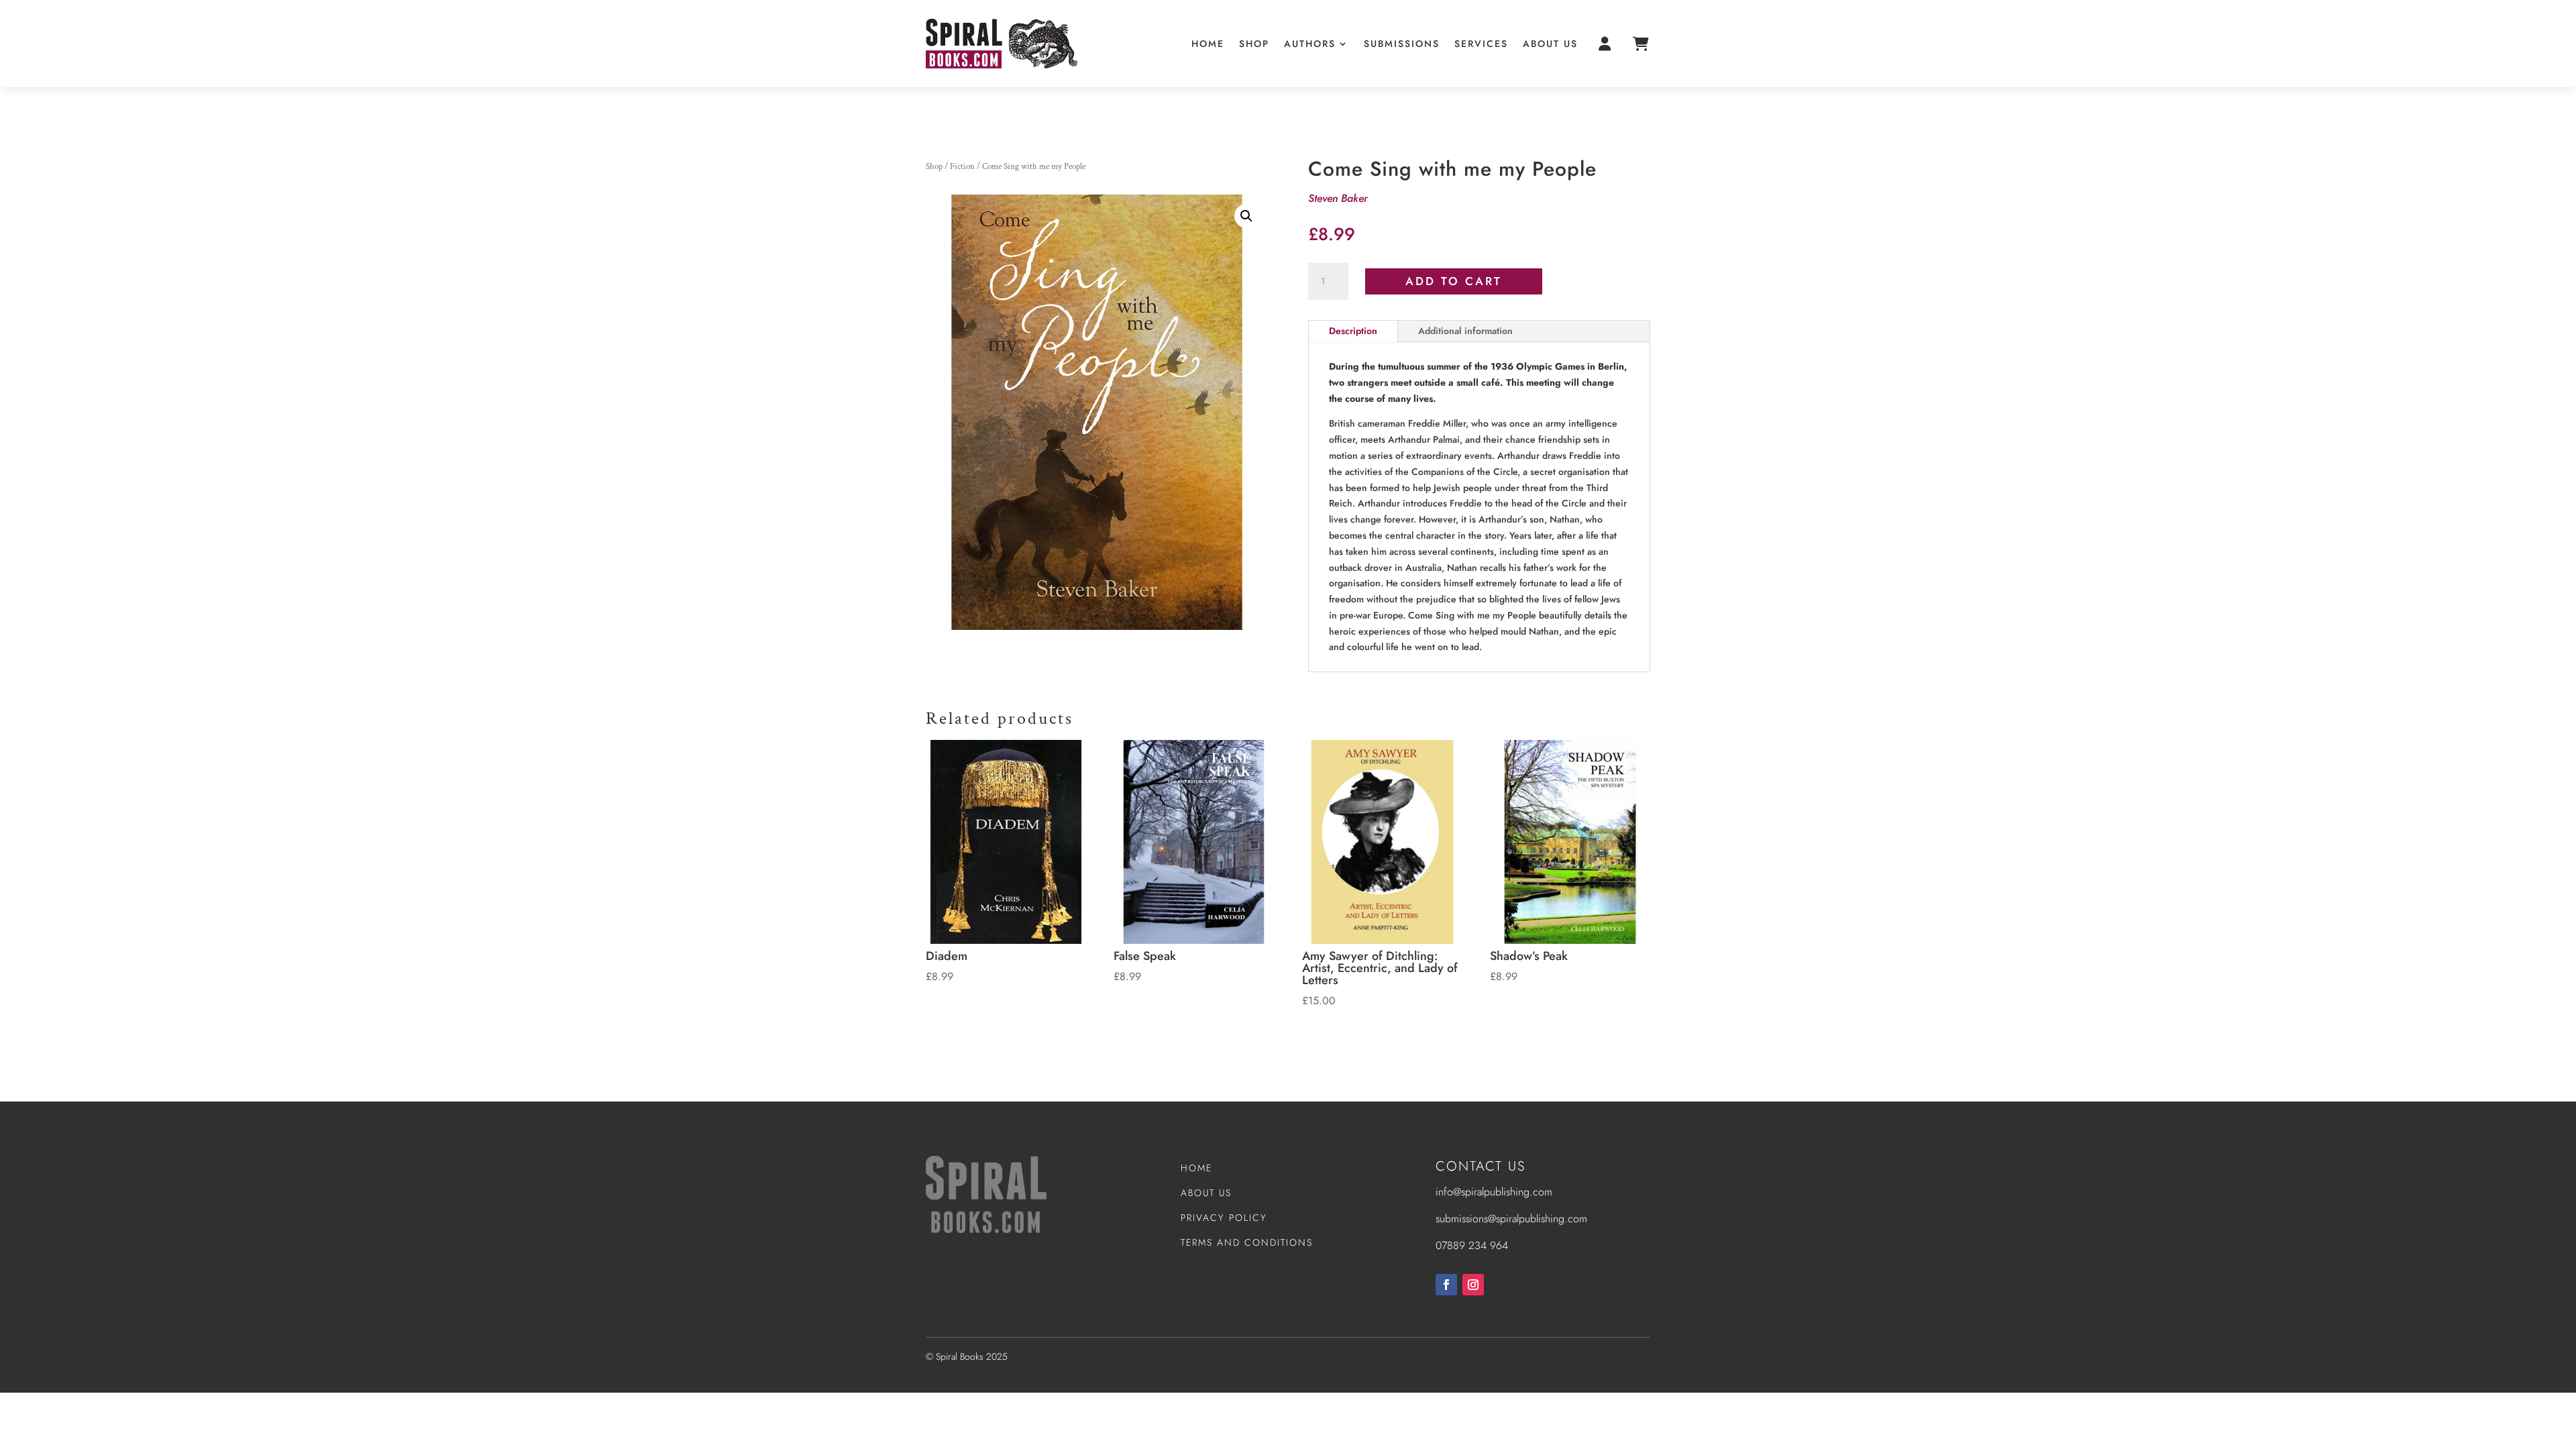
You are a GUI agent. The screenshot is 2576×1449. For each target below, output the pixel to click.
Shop (1254, 44)
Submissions (1402, 44)
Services (1481, 44)
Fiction (962, 167)
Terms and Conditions (1247, 1242)
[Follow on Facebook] (1446, 1285)
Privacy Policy (1224, 1218)
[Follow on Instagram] (1473, 1285)
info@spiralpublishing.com (1494, 1192)
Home (1208, 44)
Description (1353, 331)
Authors (1310, 44)
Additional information (1465, 331)
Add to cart (1454, 281)
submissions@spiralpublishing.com (1511, 1219)
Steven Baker (1338, 198)
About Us (1550, 44)
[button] (1246, 216)
